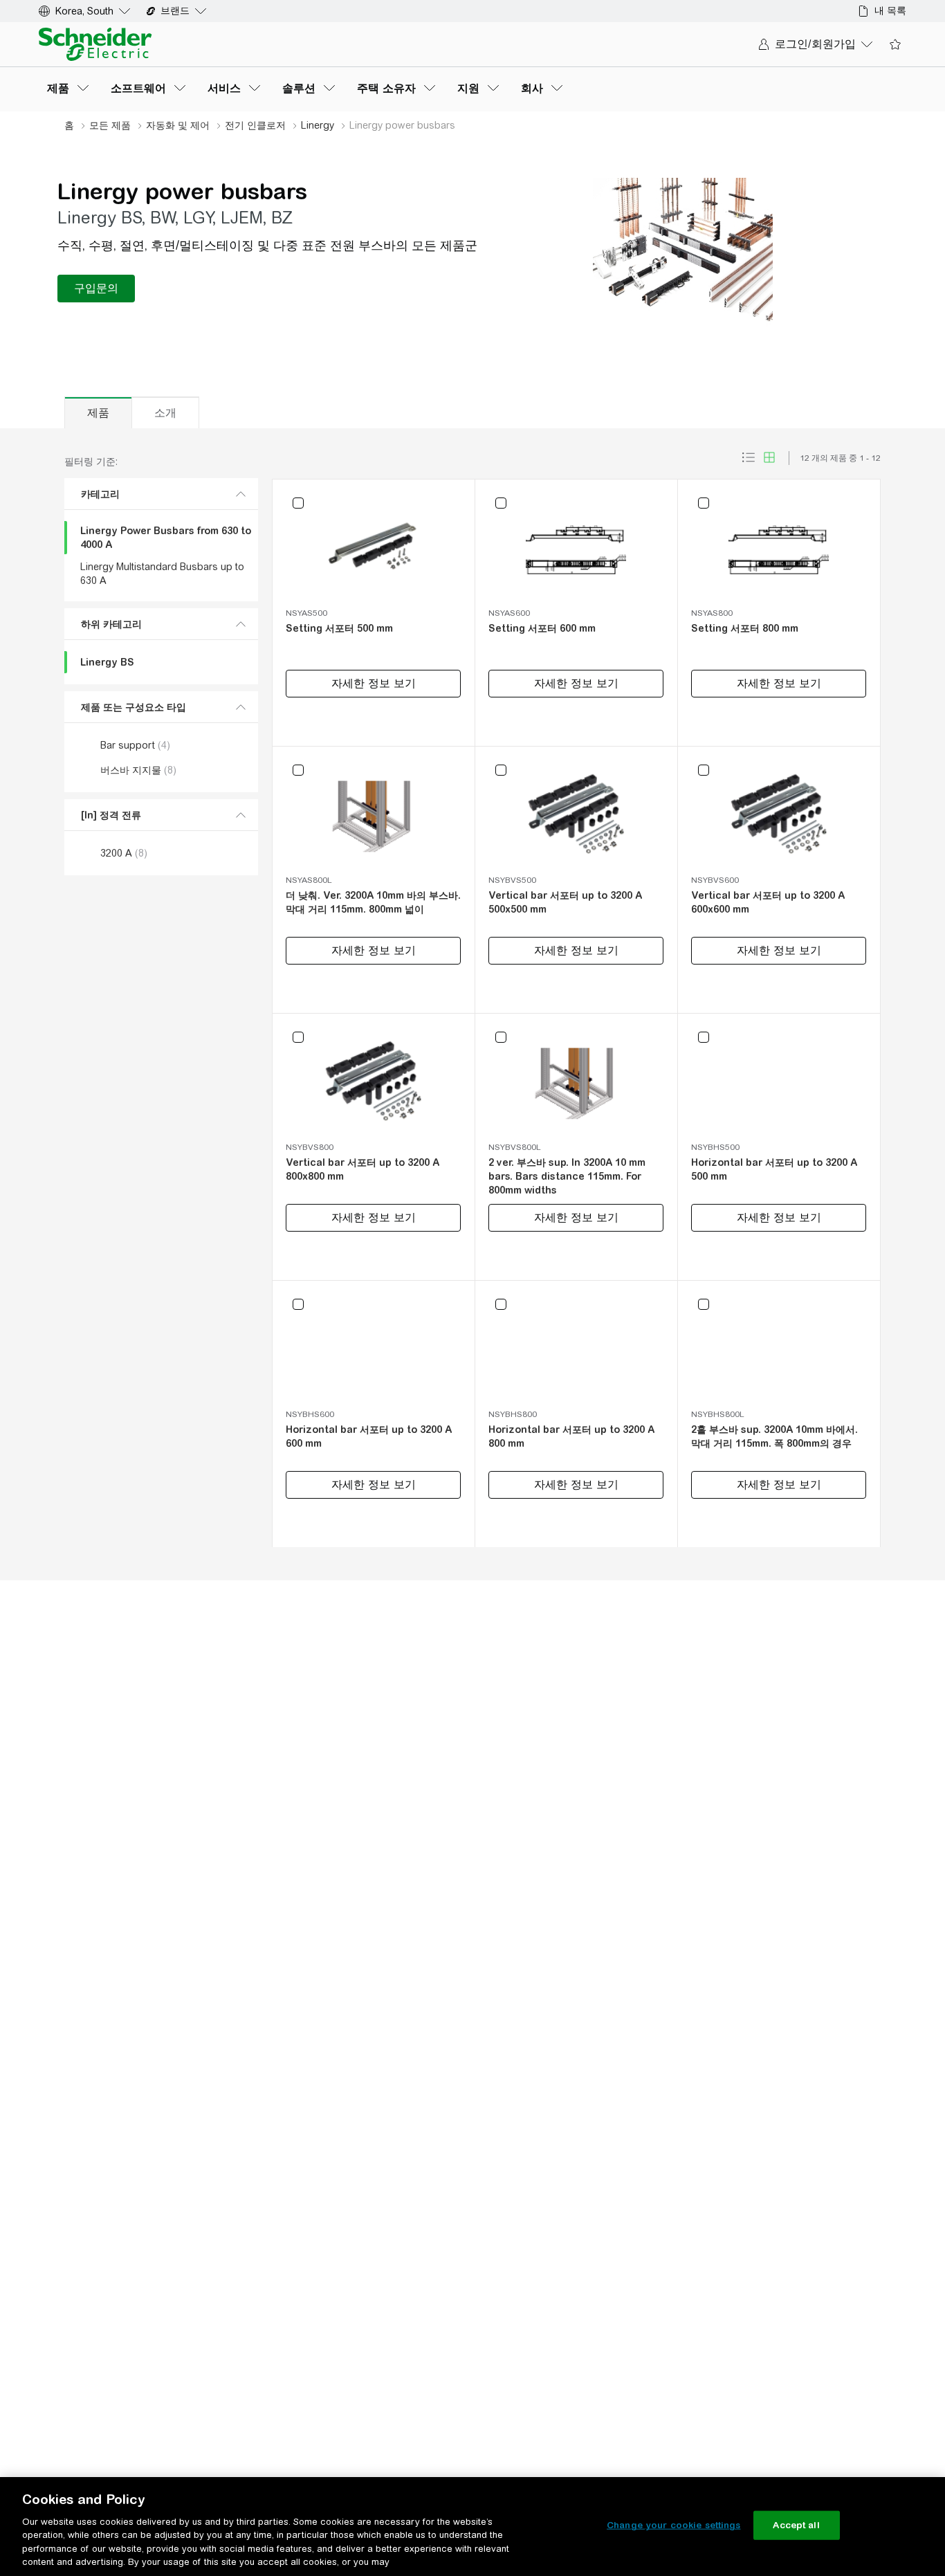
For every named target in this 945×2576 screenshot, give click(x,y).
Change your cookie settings (674, 2525)
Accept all (796, 2525)
